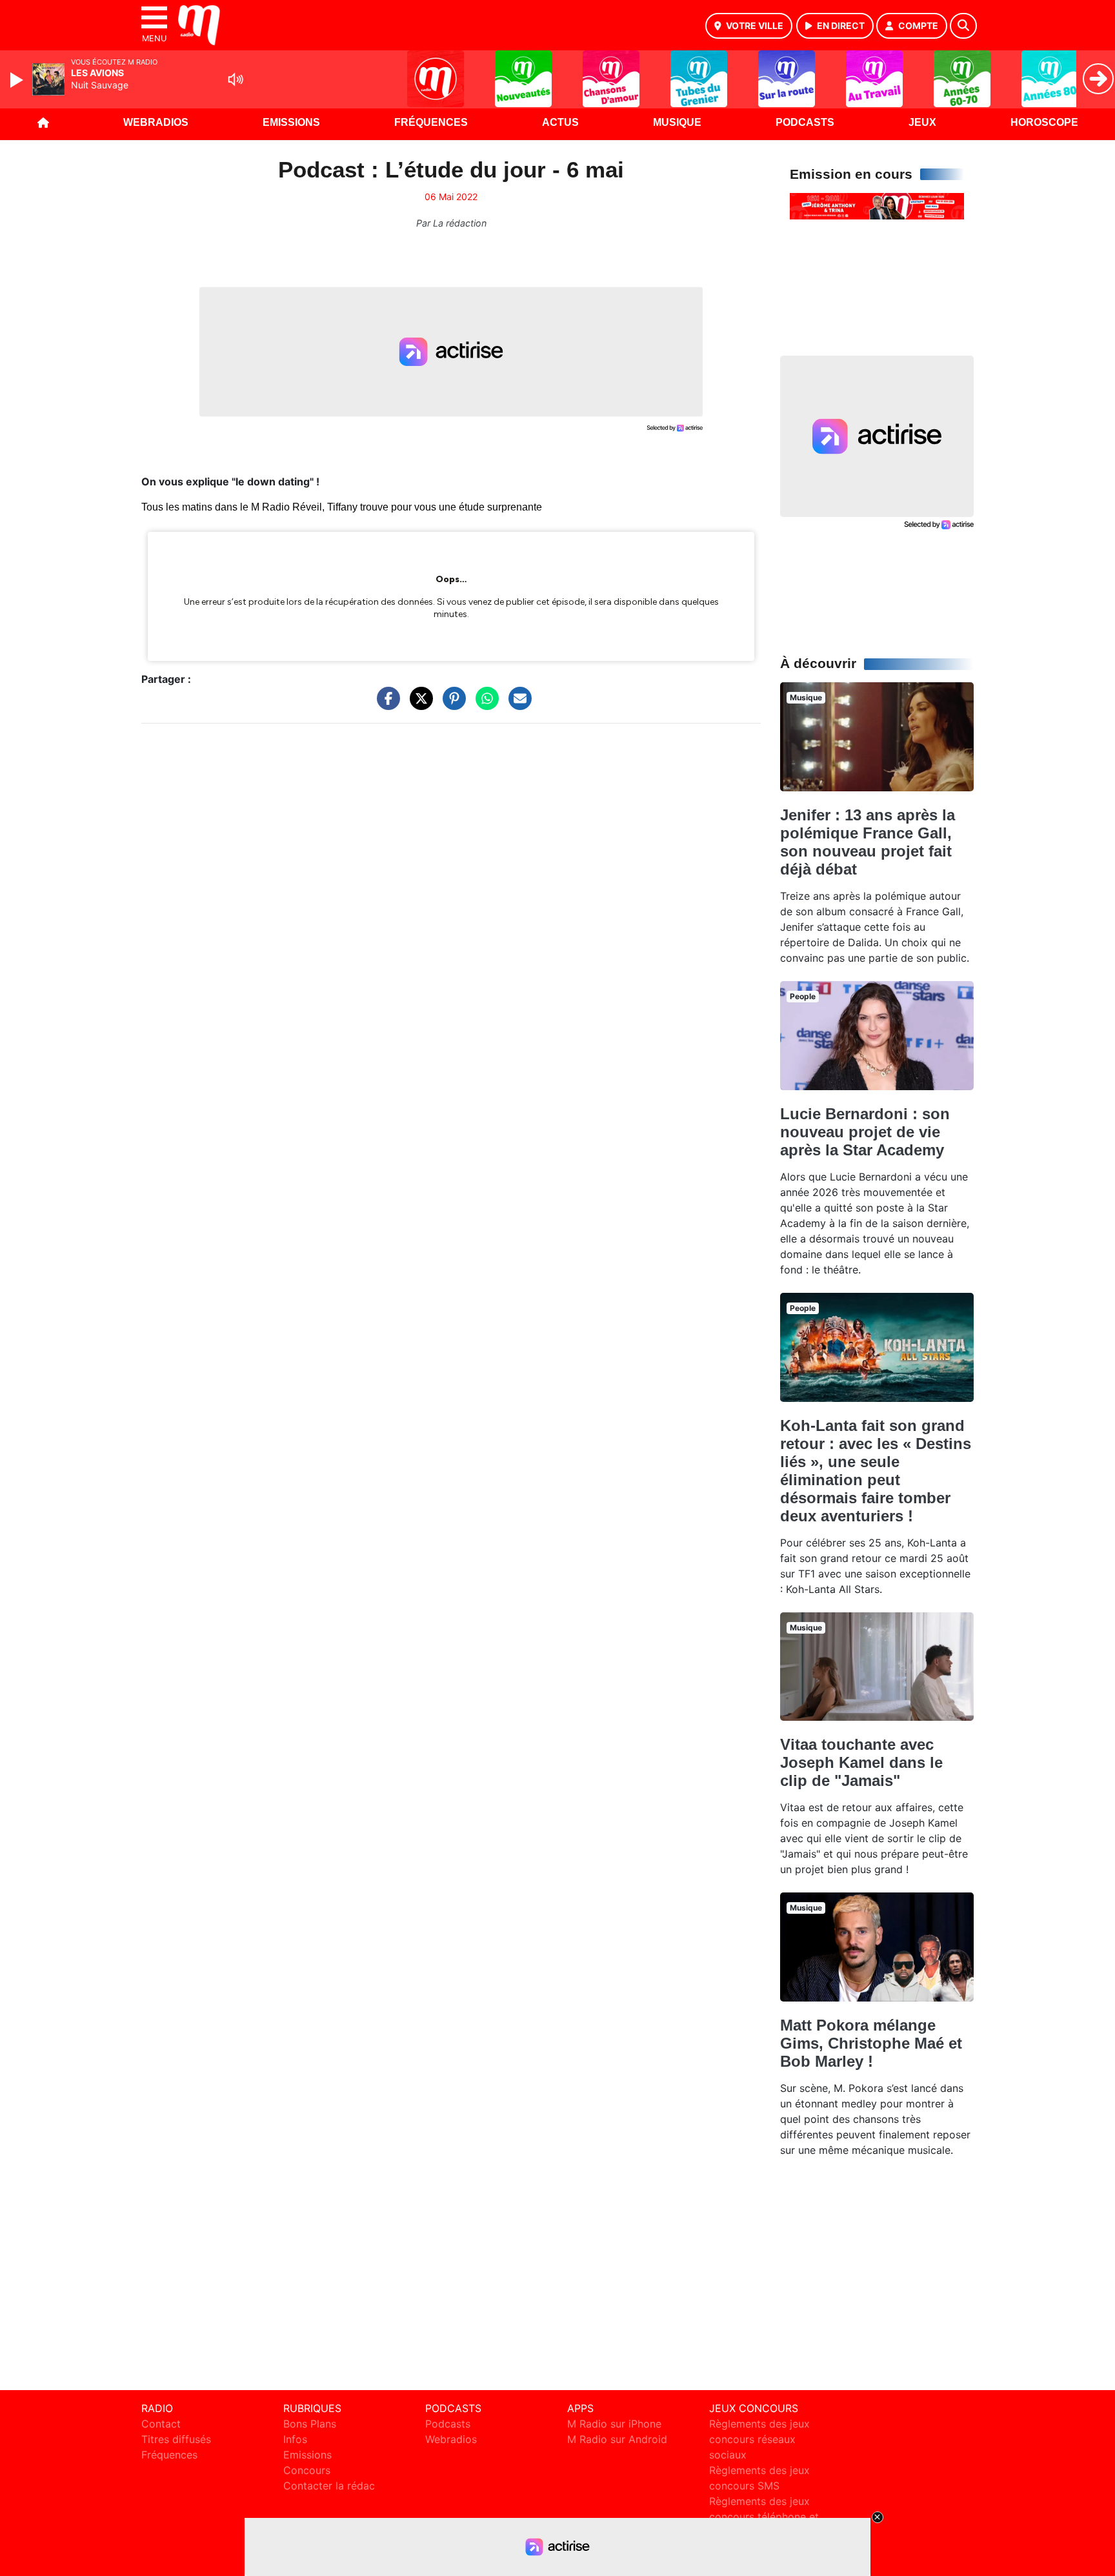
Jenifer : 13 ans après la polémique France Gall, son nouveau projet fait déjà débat (868, 842)
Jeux (922, 122)
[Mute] (236, 79)
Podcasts (805, 122)
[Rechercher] (963, 26)
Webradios (156, 122)
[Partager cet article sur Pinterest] (451, 705)
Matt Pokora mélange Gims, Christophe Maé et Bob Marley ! (871, 2043)
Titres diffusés (176, 2439)
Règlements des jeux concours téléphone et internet (764, 2517)
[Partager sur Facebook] (385, 705)
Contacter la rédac (329, 2486)
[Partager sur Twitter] (418, 705)
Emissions (291, 122)
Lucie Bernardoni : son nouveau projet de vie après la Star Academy (865, 1132)
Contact (161, 2424)
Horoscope (1044, 122)
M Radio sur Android (617, 2439)
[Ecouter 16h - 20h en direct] (877, 205)
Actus (560, 122)
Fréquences (431, 122)
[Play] (18, 80)
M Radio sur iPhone (614, 2424)
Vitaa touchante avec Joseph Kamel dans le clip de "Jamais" (861, 1762)
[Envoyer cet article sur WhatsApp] (484, 705)
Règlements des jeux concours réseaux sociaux (759, 2439)
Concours (307, 2470)
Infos (295, 2439)
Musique (677, 122)
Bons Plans (310, 2424)
